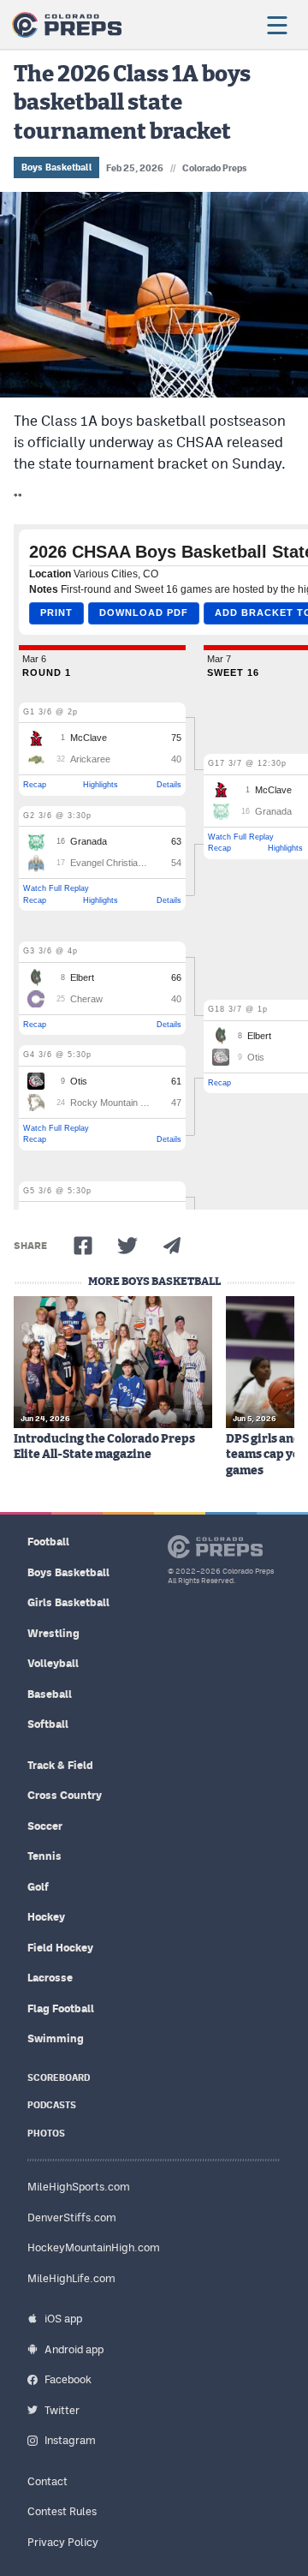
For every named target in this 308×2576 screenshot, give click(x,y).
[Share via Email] (172, 1246)
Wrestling (53, 1633)
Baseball (50, 1694)
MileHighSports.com (79, 2187)
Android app (74, 2349)
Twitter (62, 2410)
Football (48, 1542)
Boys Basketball (56, 167)
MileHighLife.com (71, 2278)
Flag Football (61, 2008)
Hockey (46, 1917)
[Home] (67, 25)
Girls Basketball (68, 1602)
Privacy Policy (63, 2542)
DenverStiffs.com (72, 2217)
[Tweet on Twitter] (127, 1246)
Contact (47, 2481)
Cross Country (65, 1795)
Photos (46, 2134)
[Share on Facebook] (83, 1246)
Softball (48, 1724)
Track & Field (60, 1765)
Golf (38, 1887)
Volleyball (53, 1663)
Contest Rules (62, 2511)
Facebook (68, 2379)
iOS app (63, 2319)
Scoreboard (59, 2078)
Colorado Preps (215, 168)
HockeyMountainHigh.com (94, 2247)
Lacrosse (50, 1978)
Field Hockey (60, 1948)
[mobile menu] (276, 25)
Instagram (70, 2440)
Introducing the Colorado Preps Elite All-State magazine (104, 1447)
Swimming (56, 2038)
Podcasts (52, 2105)
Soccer (45, 1826)
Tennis (44, 1856)
